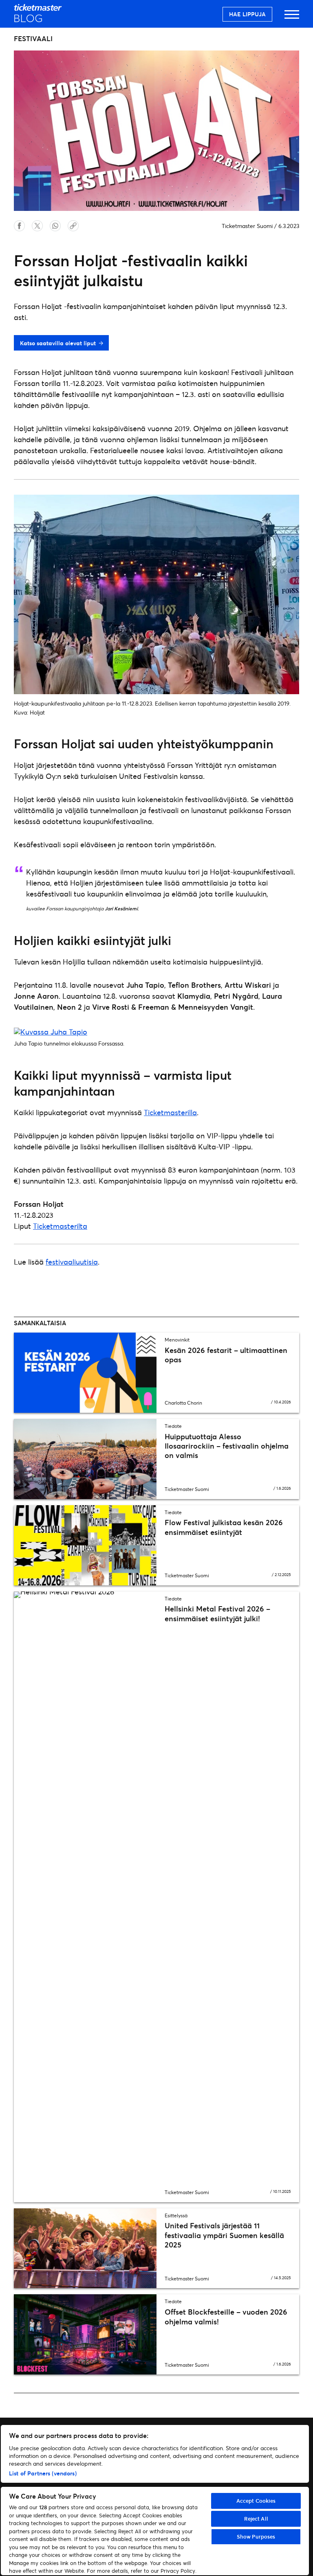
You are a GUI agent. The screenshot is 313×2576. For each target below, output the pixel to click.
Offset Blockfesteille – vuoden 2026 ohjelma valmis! (226, 2316)
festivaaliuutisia (72, 1262)
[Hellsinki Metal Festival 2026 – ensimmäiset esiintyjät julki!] (85, 1897)
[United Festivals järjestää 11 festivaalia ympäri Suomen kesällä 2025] (85, 2248)
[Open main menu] (292, 18)
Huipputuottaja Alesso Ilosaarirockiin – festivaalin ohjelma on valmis (227, 1446)
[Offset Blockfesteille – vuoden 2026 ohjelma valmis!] (85, 2334)
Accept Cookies (256, 2501)
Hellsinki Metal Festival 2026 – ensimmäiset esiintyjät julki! (217, 1613)
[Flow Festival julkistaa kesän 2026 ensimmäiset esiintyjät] (85, 1545)
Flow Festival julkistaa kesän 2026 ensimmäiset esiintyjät (224, 1527)
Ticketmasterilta (60, 1226)
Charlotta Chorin (183, 1403)
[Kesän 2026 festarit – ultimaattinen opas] (85, 1373)
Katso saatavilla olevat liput (58, 343)
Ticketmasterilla (170, 1112)
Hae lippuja (247, 14)
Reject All (256, 2519)
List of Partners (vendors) (43, 2473)
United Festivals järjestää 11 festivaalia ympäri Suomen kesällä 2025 (224, 2235)
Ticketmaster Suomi (247, 226)
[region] (155, 2500)
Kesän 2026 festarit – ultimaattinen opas (226, 1355)
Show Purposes (256, 2537)
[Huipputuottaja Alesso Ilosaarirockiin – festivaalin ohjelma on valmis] (85, 1459)
